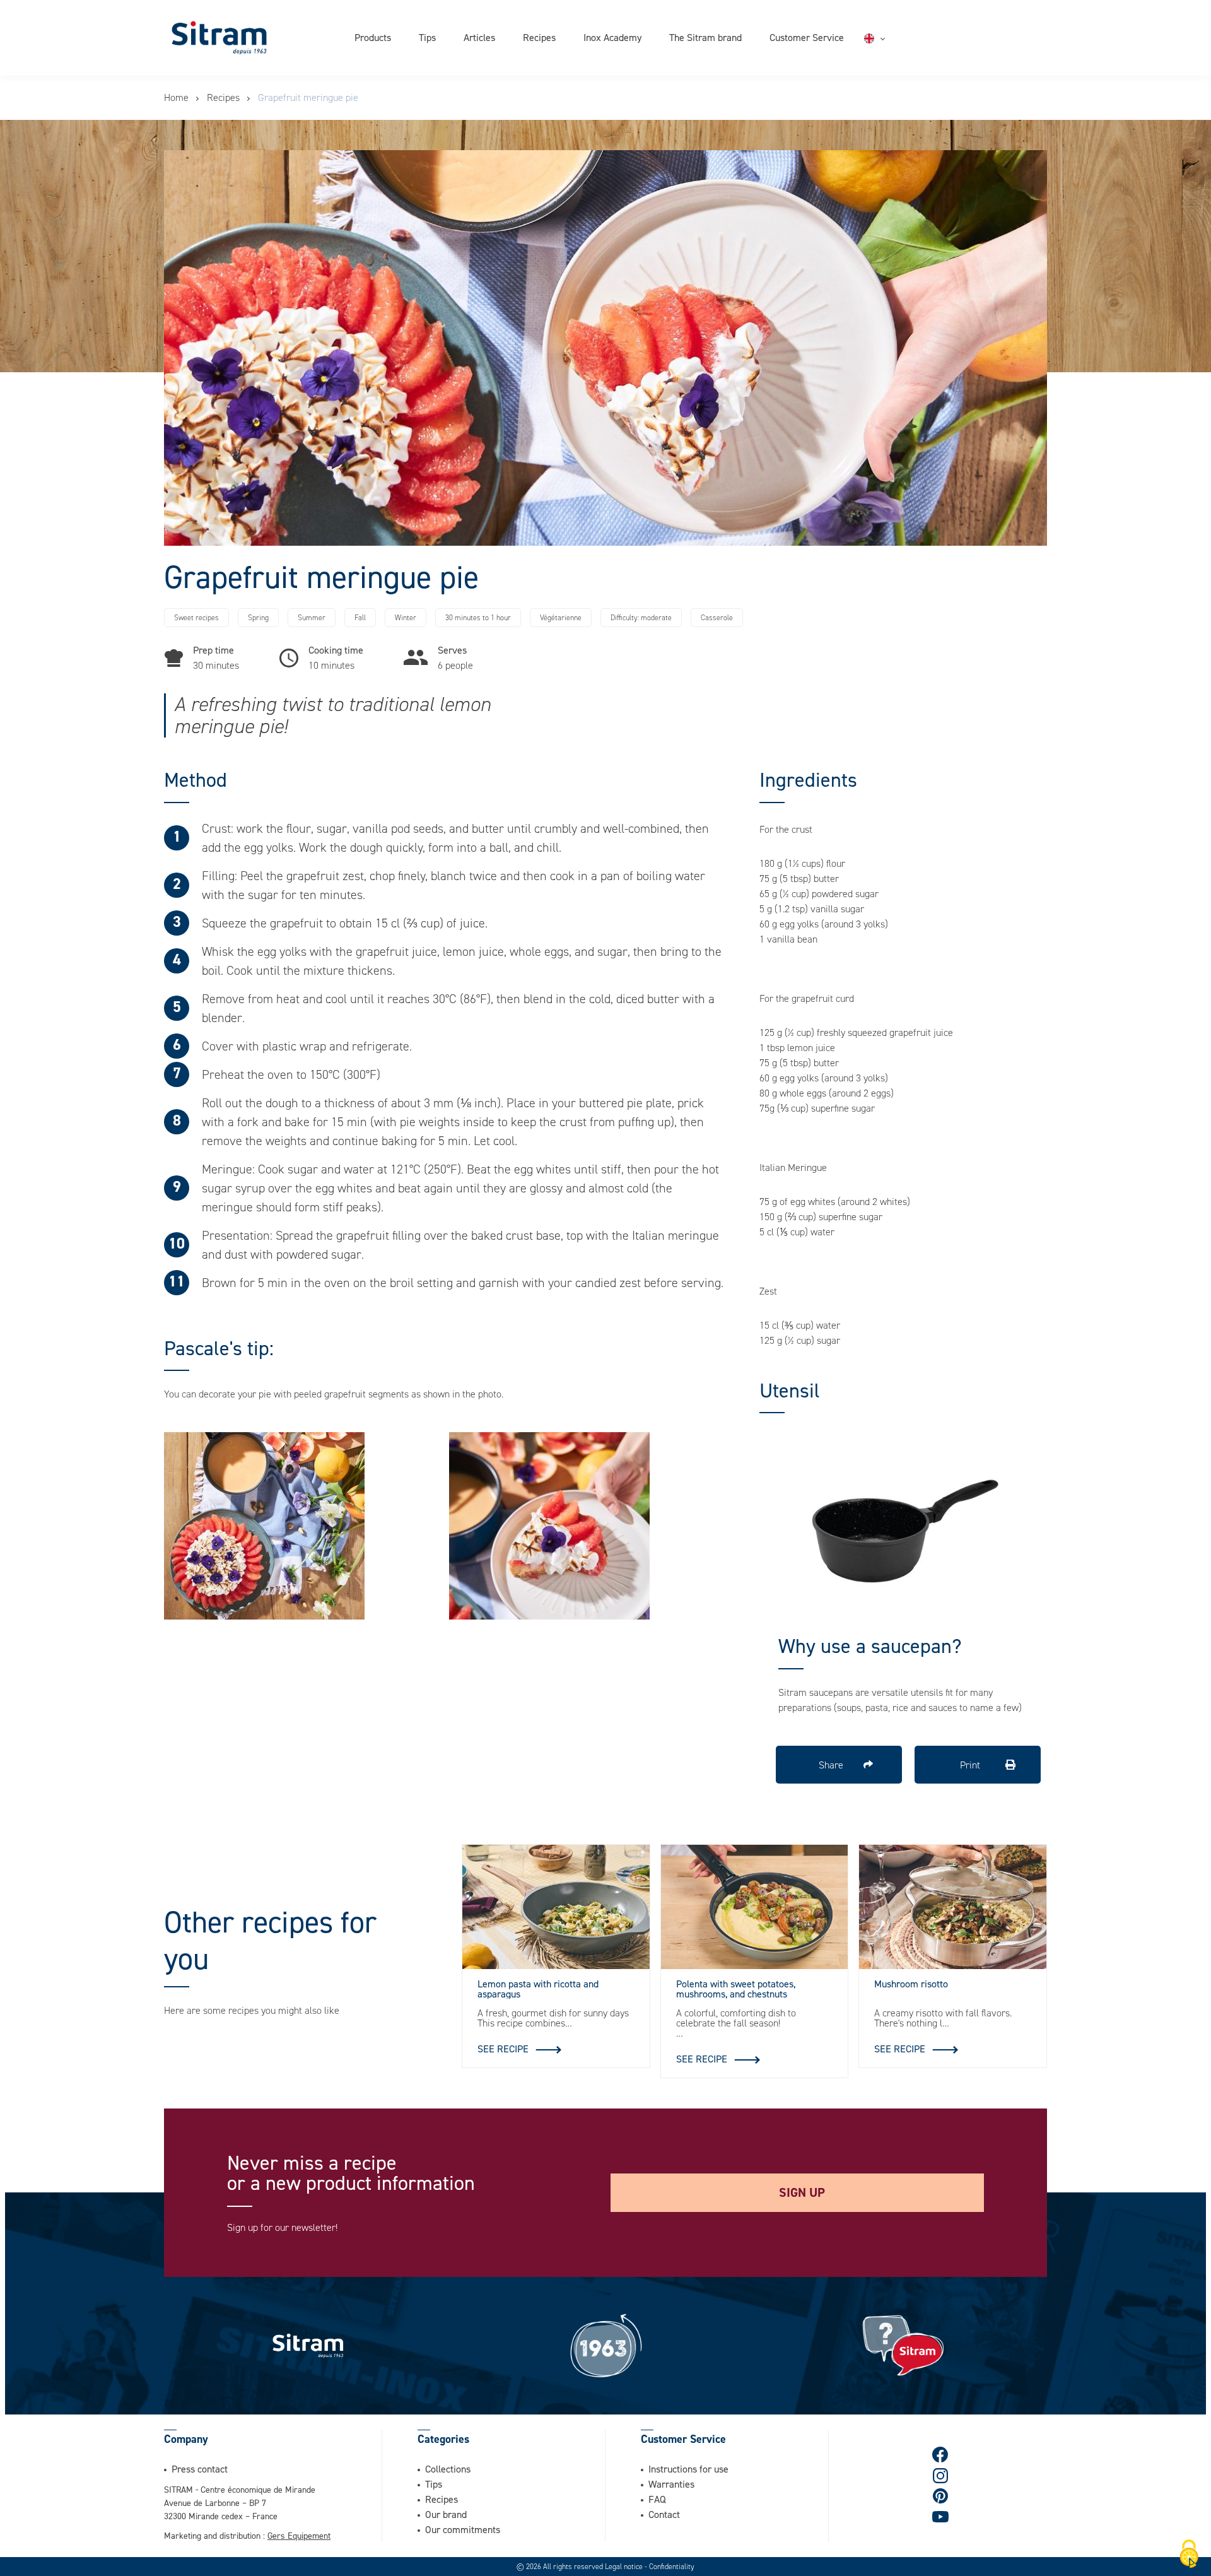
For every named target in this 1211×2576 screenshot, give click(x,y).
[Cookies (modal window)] (1189, 2555)
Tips (427, 37)
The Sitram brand (705, 37)
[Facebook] (941, 2455)
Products (373, 37)
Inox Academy (612, 37)
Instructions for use (688, 2469)
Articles (479, 37)
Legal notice (625, 2567)
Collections (448, 2469)
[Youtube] (940, 2517)
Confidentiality (672, 2567)
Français (897, 54)
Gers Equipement (299, 2535)
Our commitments (463, 2529)
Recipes (539, 37)
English (894, 38)
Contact (664, 2514)
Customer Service (807, 37)
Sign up (802, 2192)
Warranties (671, 2484)
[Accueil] (219, 38)
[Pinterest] (941, 2496)
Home (176, 97)
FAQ (657, 2499)
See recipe (503, 2049)
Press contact (200, 2469)
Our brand (446, 2514)
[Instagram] (941, 2475)
